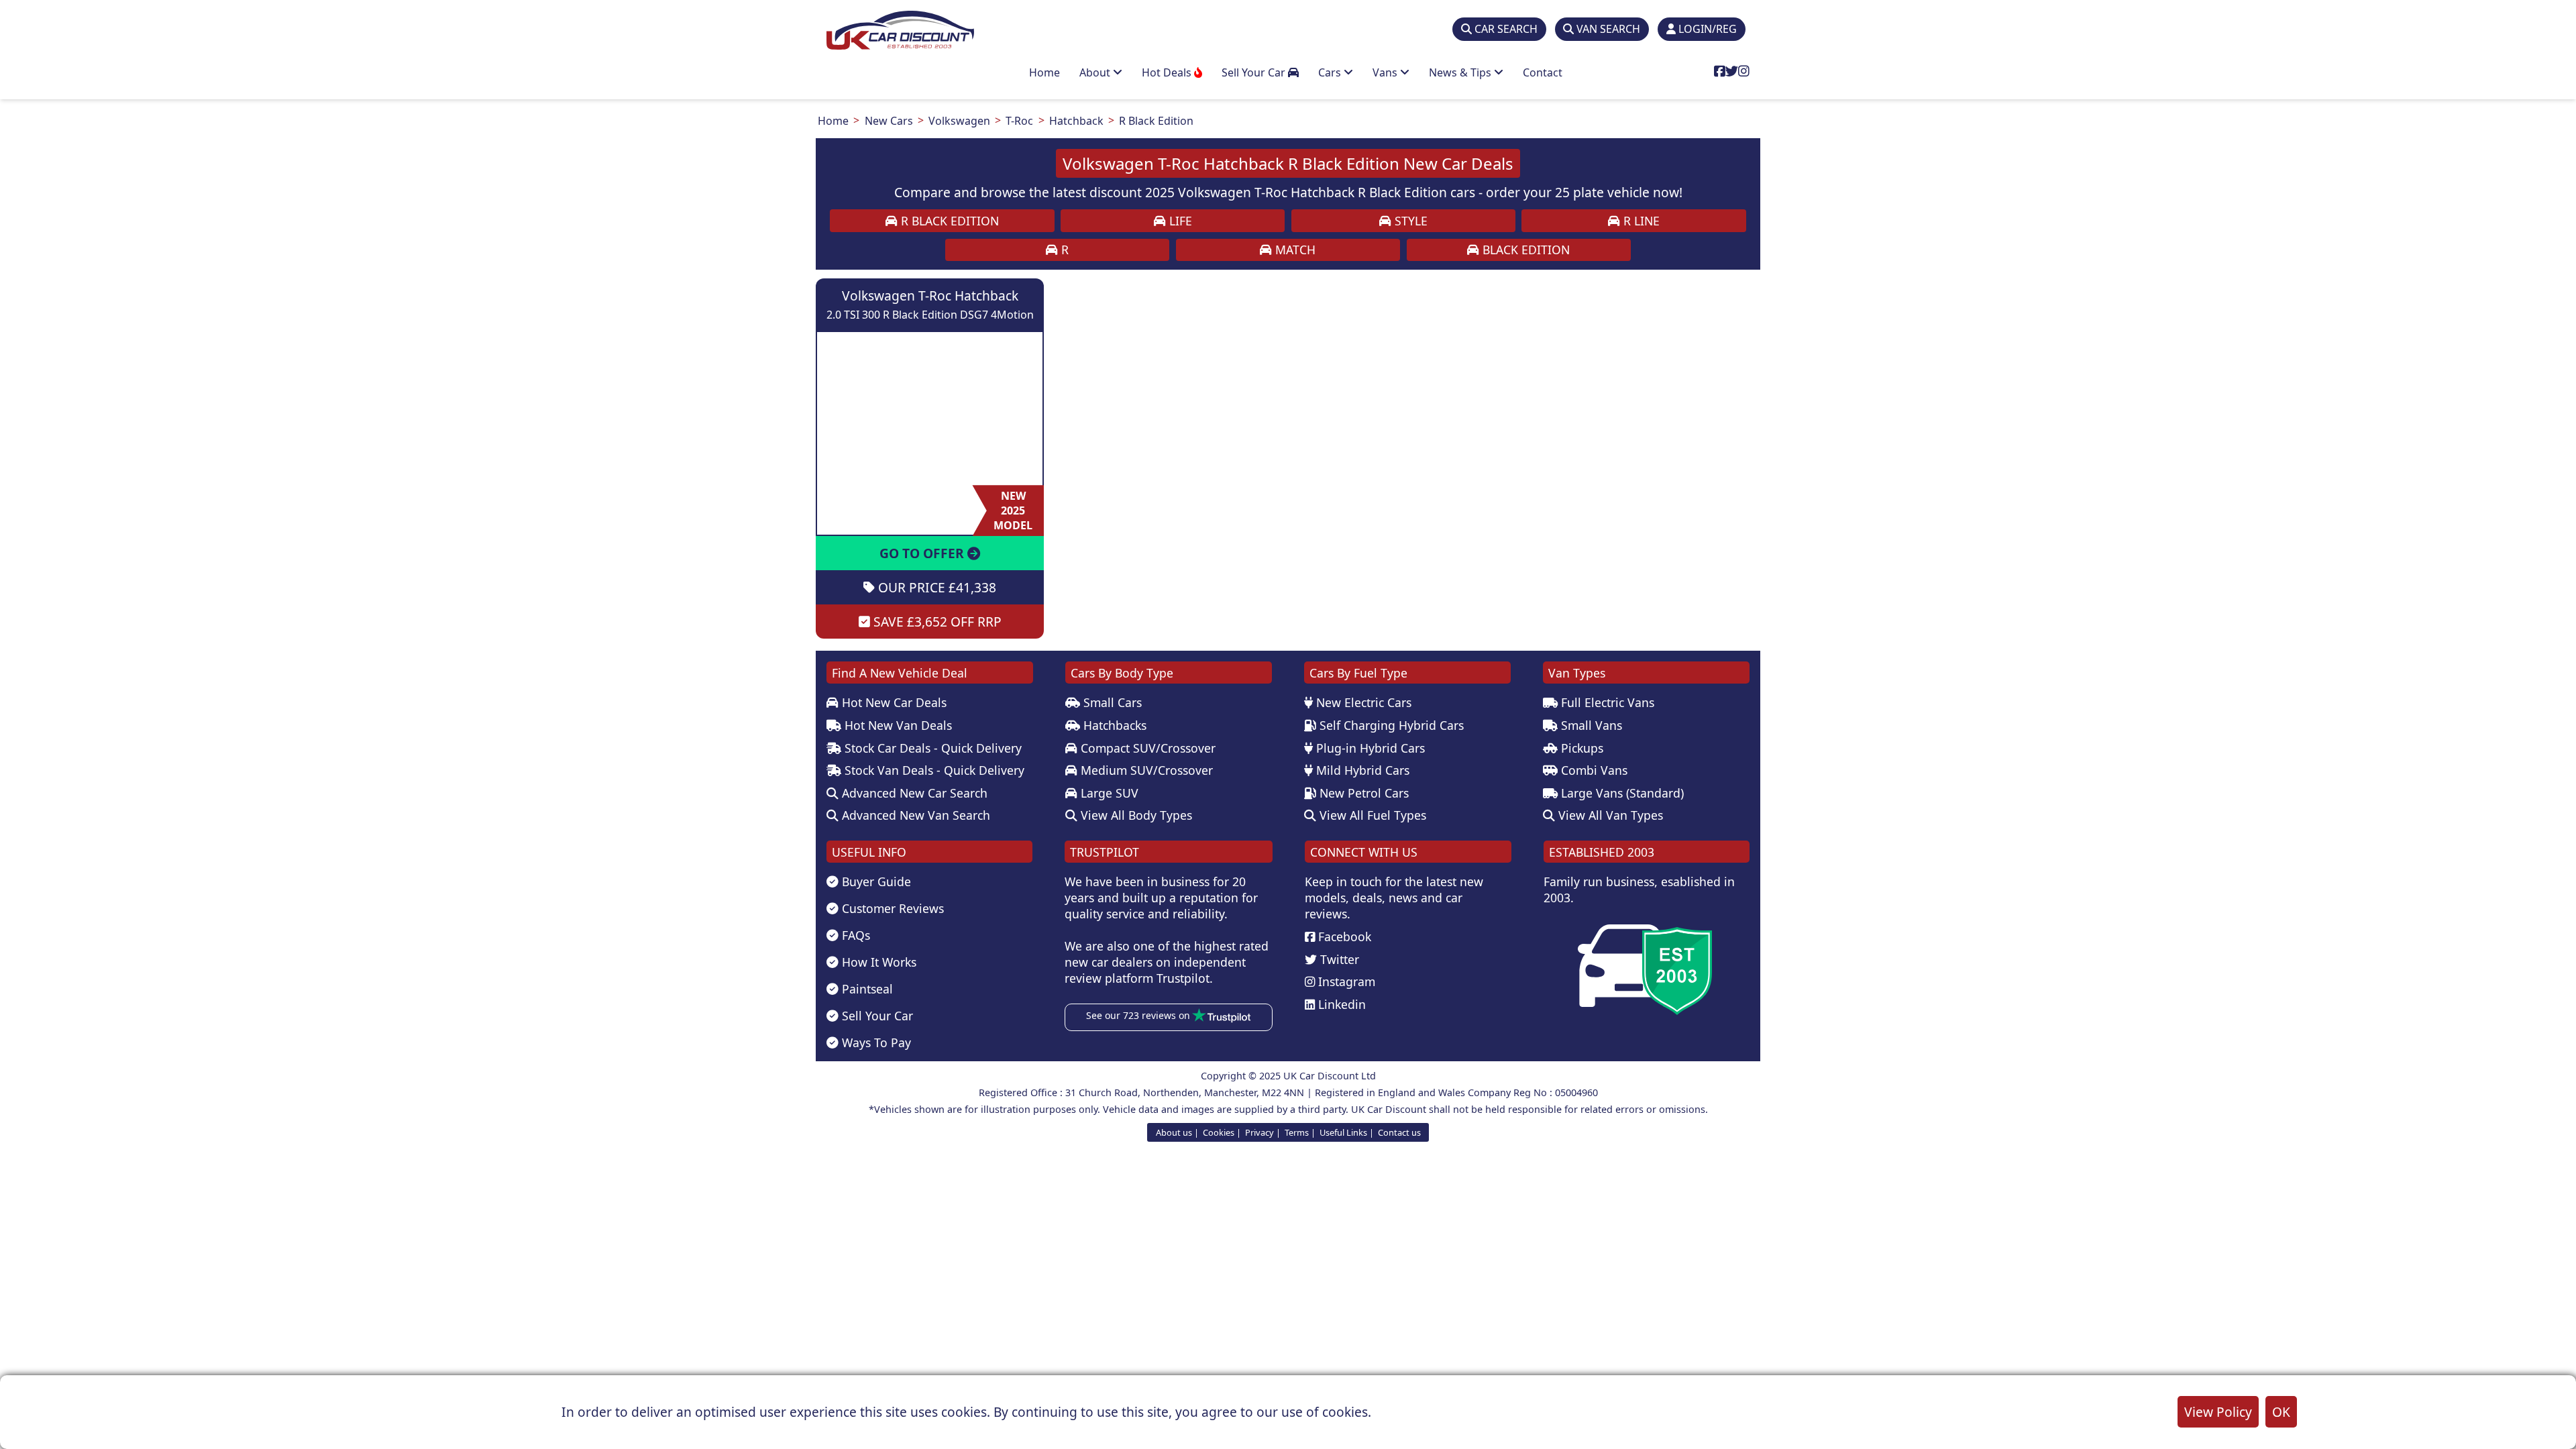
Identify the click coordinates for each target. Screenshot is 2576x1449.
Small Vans (1590, 725)
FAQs (854, 935)
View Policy (2218, 1412)
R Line (1640, 221)
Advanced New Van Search (914, 815)
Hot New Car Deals (893, 702)
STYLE (1409, 221)
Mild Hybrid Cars (1361, 770)
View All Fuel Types (1371, 815)
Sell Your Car (1255, 72)
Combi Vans (1593, 770)
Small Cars (1111, 702)
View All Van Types (1609, 815)
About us (1174, 1132)
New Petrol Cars (1362, 793)
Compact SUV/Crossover (1146, 748)
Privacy (1259, 1132)
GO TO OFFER (923, 553)
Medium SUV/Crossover (1145, 770)
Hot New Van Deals (897, 725)
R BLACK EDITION (948, 221)
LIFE (1179, 221)
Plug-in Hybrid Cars (1369, 748)
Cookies (1219, 1132)
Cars (1331, 72)
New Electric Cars (1362, 702)
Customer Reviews (891, 908)
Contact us (1399, 1132)
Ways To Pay (875, 1042)
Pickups (1580, 748)
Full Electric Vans (1606, 702)
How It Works (877, 962)
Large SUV (1108, 793)
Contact (1543, 72)
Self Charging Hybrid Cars (1390, 725)
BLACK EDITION (1524, 250)
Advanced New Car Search (913, 793)
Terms (1297, 1132)
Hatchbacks (1113, 725)
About (1096, 72)
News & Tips (1461, 72)
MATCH (1294, 250)
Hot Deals (1168, 72)
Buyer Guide (875, 881)
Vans (1386, 72)
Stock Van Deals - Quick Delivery (933, 770)
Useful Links (1343, 1132)
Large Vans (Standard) (1621, 793)
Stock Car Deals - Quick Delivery (931, 748)
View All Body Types (1135, 815)
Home (1044, 72)
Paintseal (866, 989)
